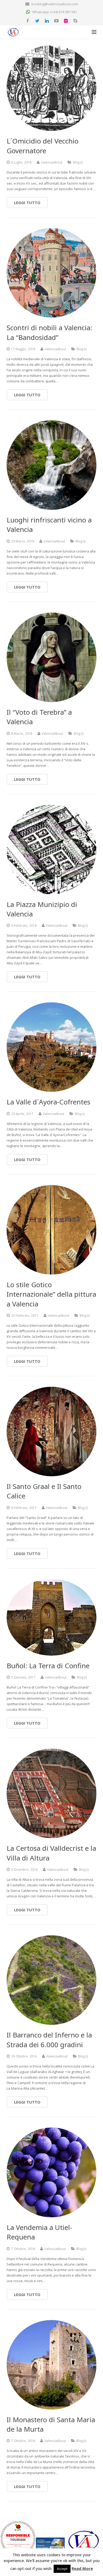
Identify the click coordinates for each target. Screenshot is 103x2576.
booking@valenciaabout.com (55, 4)
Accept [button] (62, 2569)
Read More (82, 2568)
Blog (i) (78, 162)
